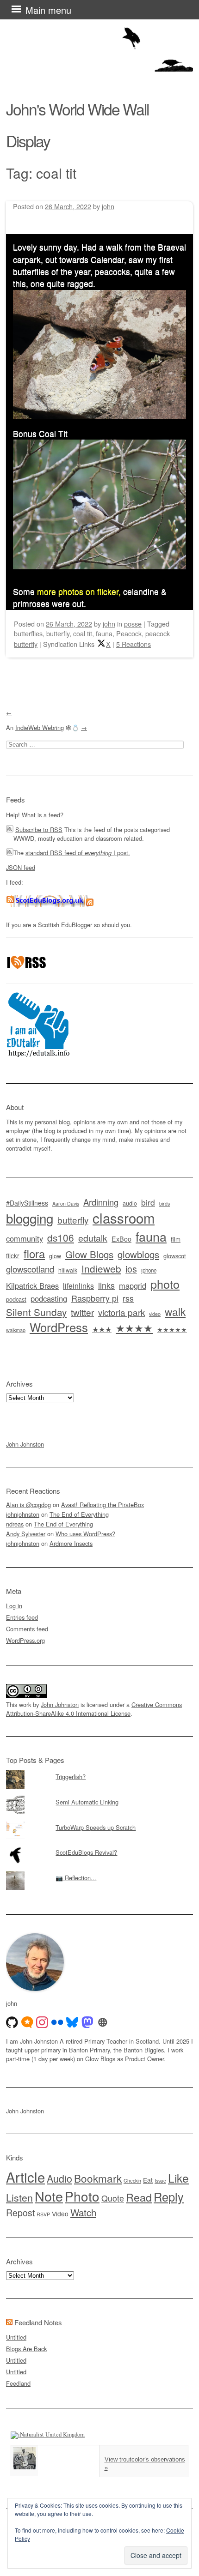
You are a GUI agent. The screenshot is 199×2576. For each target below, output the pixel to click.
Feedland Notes (38, 2322)
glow (55, 1256)
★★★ (102, 1329)
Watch (83, 2212)
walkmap (16, 1330)
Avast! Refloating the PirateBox (103, 1505)
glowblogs (138, 1254)
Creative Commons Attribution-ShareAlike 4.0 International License (94, 1709)
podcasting (49, 1298)
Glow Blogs (89, 1254)
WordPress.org (25, 1640)
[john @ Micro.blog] (27, 2022)
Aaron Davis (66, 1204)
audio (130, 1203)
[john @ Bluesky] (72, 2022)
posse (133, 624)
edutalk (93, 1238)
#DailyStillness (27, 1203)
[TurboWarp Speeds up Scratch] (99, 1821)
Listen (19, 2197)
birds (165, 1204)
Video (60, 2214)
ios (131, 1269)
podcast (16, 1299)
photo (165, 1284)
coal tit (83, 633)
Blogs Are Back (26, 2349)
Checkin (132, 2181)
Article (25, 2177)
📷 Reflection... (76, 1878)
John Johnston (25, 1444)
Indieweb (101, 1268)
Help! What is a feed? (35, 815)
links (106, 1285)
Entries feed (22, 1617)
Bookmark (98, 2178)
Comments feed (27, 1629)
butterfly (58, 633)
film (176, 1239)
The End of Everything (79, 1514)
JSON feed (21, 867)
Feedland (18, 2383)
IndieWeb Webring (40, 727)
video (155, 1314)
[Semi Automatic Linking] (99, 1796)
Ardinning (101, 1202)
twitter (82, 1312)
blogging (30, 1218)
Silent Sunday (36, 1312)
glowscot (175, 1256)
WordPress (59, 1327)
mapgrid (133, 1285)
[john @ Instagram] (42, 2022)
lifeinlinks (78, 1286)
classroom (124, 1218)
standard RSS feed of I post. (78, 853)
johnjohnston (23, 1514)
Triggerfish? (71, 1777)
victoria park (121, 1312)
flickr (13, 1255)
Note (49, 2196)
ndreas (15, 1524)
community (25, 1238)
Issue (160, 2181)
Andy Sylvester (26, 1534)
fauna (104, 633)
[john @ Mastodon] (87, 2022)
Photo (82, 2196)
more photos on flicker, (79, 591)
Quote (113, 2198)
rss (128, 1298)
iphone (149, 1270)
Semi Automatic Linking (87, 1802)
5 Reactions (134, 644)
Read (139, 2197)
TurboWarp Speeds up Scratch (96, 1827)
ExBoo (121, 1239)
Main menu (48, 10)
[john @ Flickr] (57, 2022)
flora (34, 1253)
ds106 (61, 1237)
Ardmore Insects (71, 1543)
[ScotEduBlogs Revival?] (99, 1846)
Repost (20, 2213)
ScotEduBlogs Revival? (86, 1852)
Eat (148, 2180)
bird (148, 1202)
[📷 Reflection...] (99, 1871)
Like (178, 2178)
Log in (14, 1606)
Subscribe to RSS (39, 830)
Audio (59, 2178)
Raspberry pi (95, 1298)
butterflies (28, 633)
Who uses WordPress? (85, 1534)
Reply (169, 2196)
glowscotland (30, 1269)
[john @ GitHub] (12, 2022)
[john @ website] (103, 2022)
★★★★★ (172, 1329)
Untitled (16, 2337)
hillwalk (68, 1270)
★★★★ (134, 1328)
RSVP (43, 2214)
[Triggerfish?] (99, 1770)
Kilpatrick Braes (32, 1285)
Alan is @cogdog (28, 1505)
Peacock (129, 633)
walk (175, 1311)
